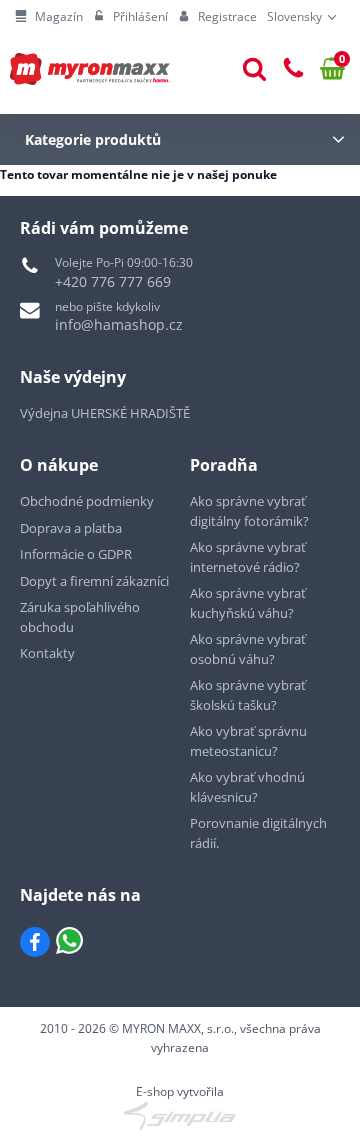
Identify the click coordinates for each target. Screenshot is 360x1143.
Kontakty (47, 653)
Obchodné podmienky (87, 501)
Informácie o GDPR (76, 554)
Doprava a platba (71, 528)
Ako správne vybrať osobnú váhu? (248, 649)
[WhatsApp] (69, 942)
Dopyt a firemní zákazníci (94, 581)
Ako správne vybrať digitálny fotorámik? (249, 511)
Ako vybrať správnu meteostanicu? (248, 741)
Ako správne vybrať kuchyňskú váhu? (248, 603)
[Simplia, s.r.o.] (180, 1116)
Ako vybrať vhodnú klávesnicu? (247, 787)
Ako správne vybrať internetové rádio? (248, 557)
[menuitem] (49, 17)
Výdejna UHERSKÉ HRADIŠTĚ (105, 413)
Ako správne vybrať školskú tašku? (248, 695)
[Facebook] (35, 942)
